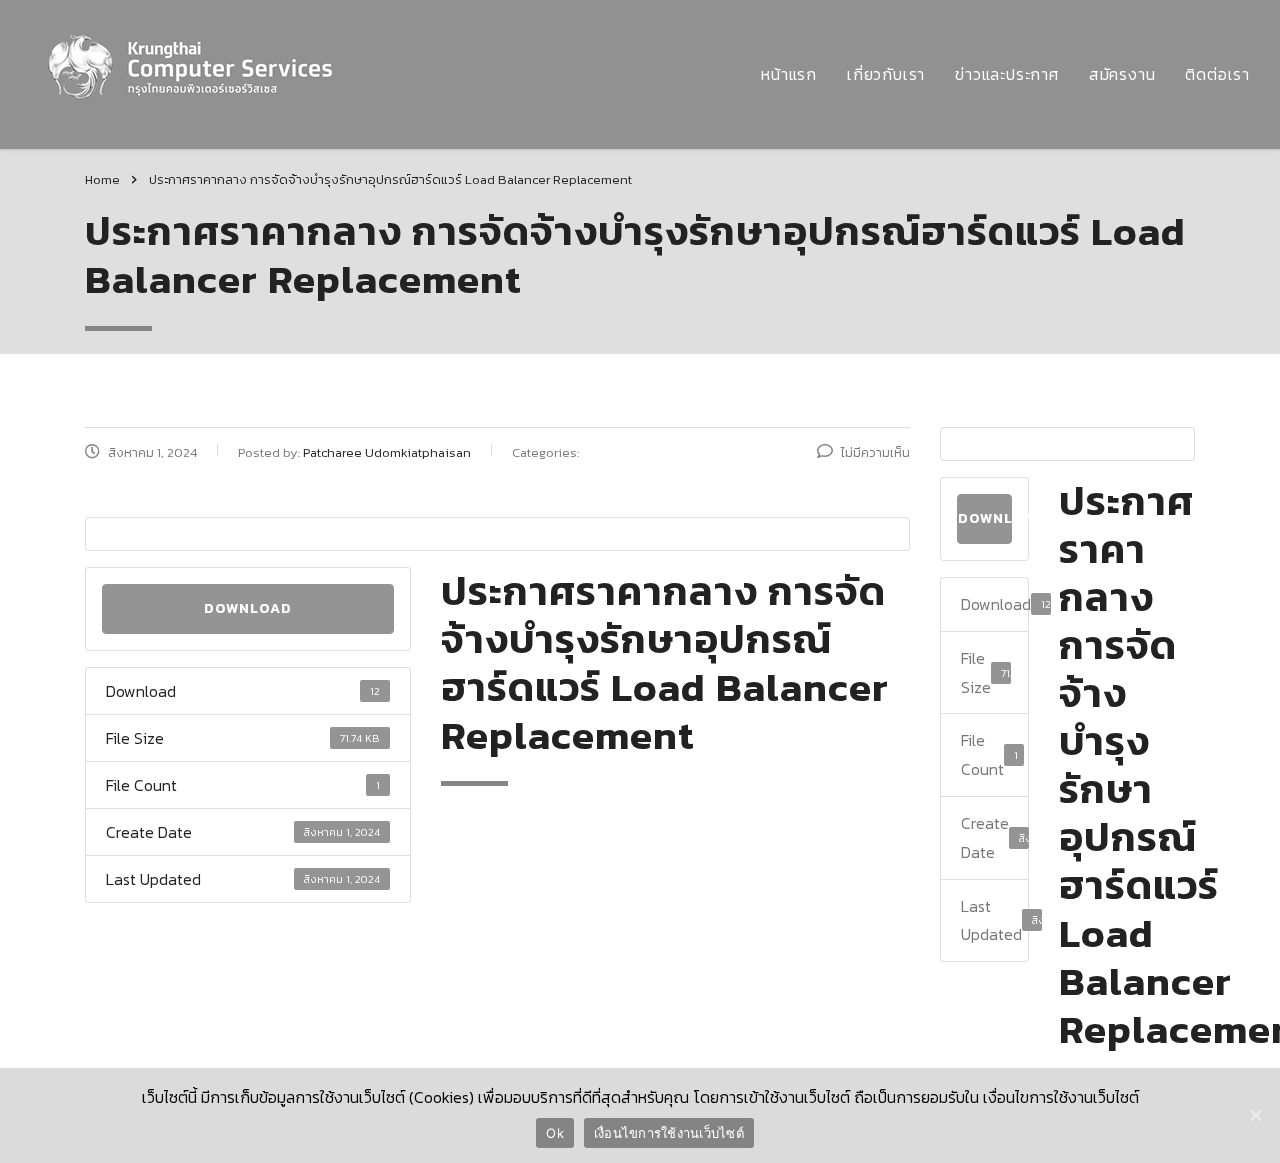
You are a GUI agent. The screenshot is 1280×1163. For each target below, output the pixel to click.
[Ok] (1255, 1115)
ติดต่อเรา (1217, 74)
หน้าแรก (789, 74)
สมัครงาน (1122, 74)
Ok (555, 1133)
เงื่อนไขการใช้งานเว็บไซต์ (669, 1133)
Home (102, 179)
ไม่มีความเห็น (875, 452)
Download (248, 608)
